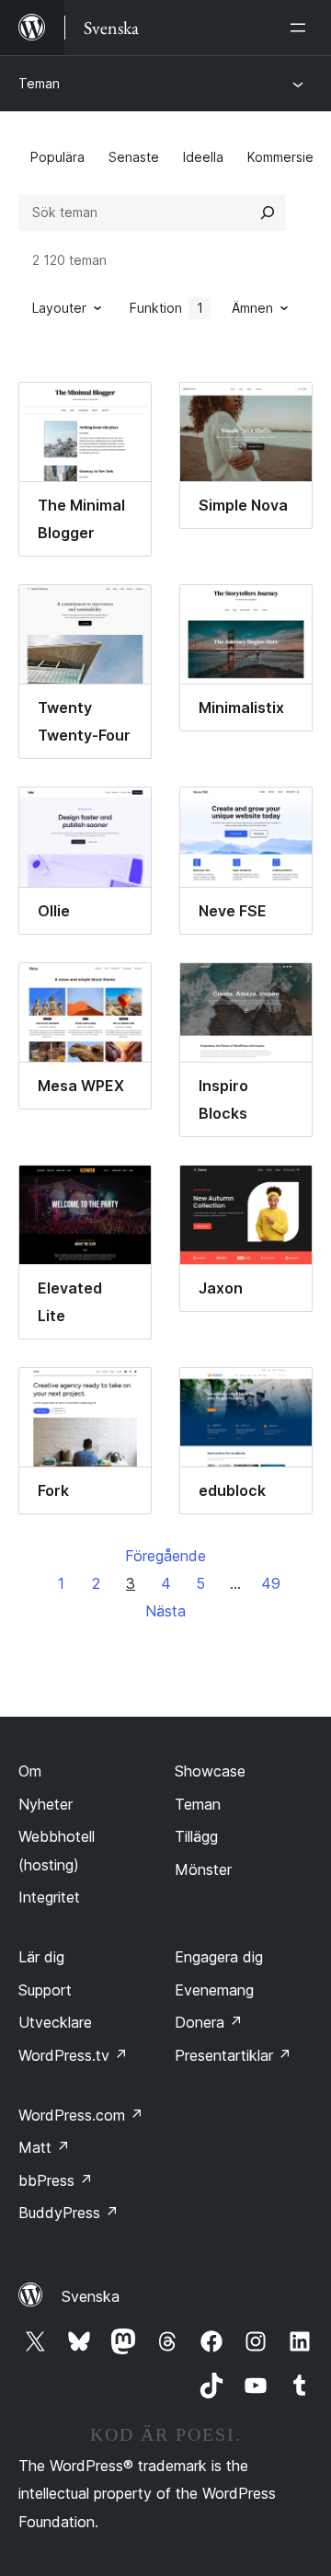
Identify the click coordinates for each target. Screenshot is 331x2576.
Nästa (165, 1611)
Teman (39, 83)
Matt (44, 2147)
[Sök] (268, 213)
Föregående (165, 1556)
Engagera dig (219, 1957)
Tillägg (196, 1836)
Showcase (210, 1771)
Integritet (49, 1897)
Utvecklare (55, 2022)
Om (30, 1771)
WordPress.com (81, 2115)
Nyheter (46, 1804)
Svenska (91, 2296)
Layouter (59, 308)
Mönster (203, 1869)
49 (271, 1583)
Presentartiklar (233, 2055)
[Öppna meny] (302, 28)
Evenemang (214, 1990)
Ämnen (252, 308)
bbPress (56, 2180)
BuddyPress (68, 2213)
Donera (209, 2022)
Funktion (166, 308)
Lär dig (41, 1957)
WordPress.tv (73, 2055)
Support (45, 1990)
